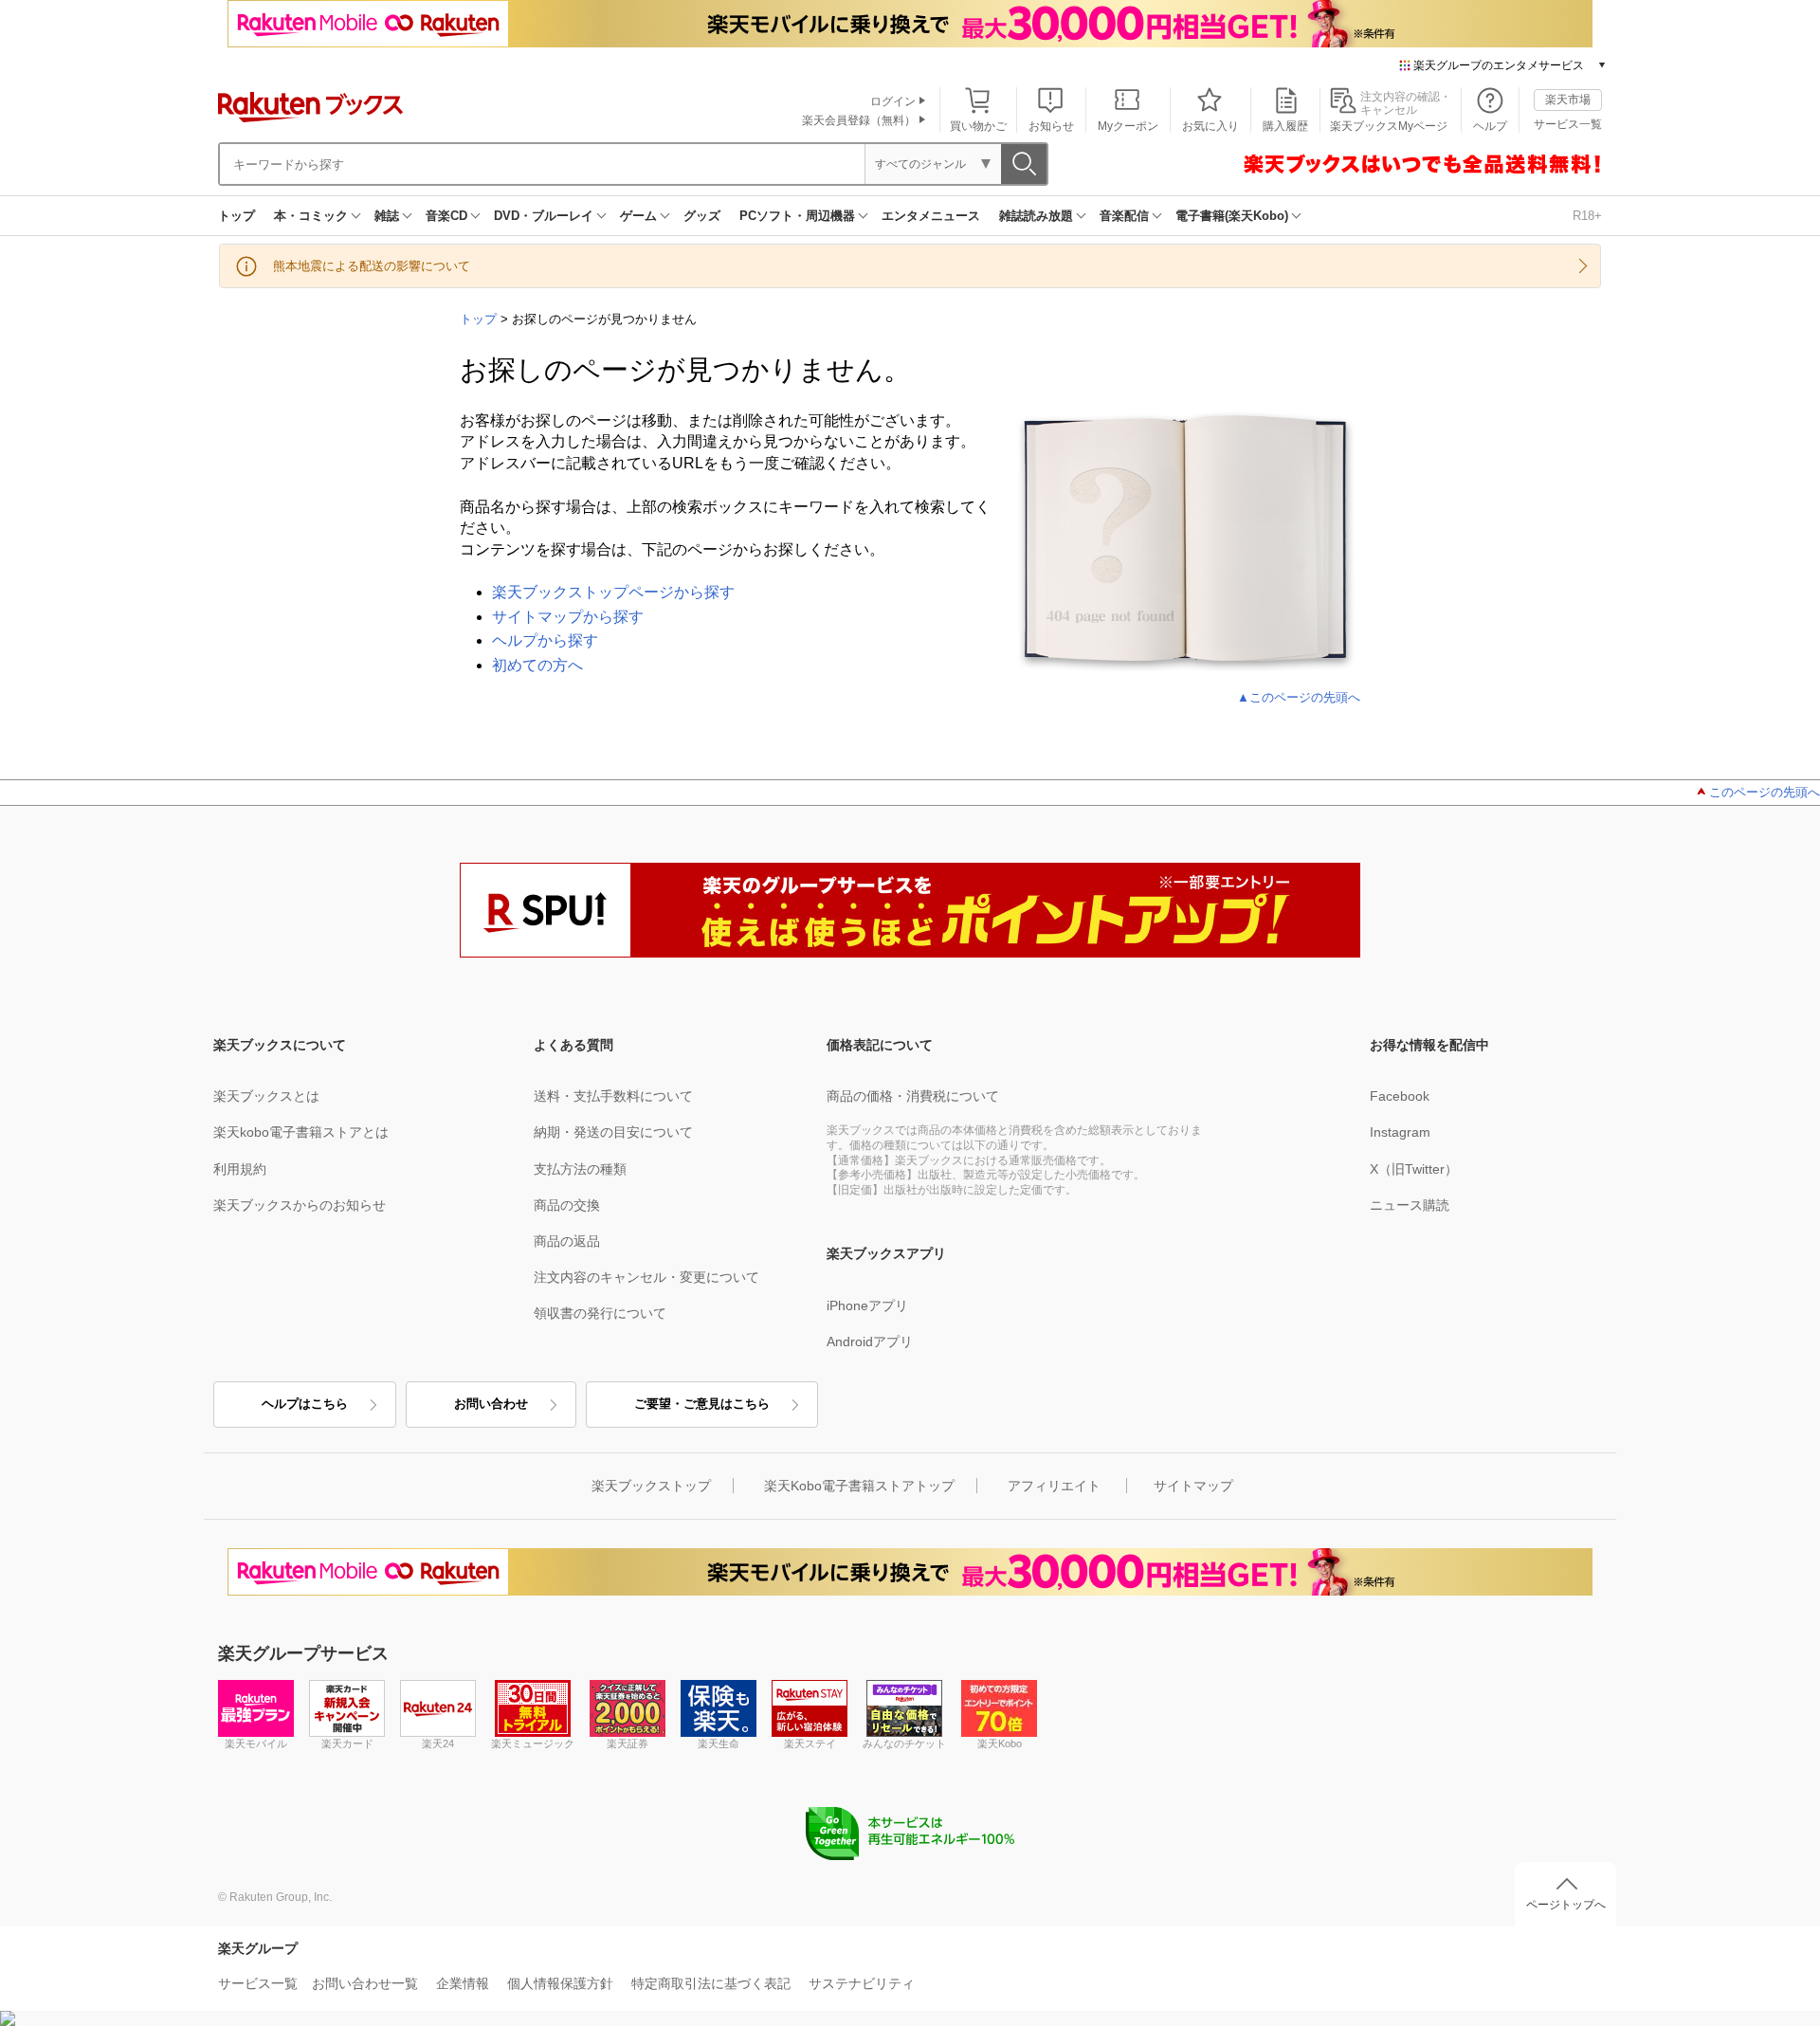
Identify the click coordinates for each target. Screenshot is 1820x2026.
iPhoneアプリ (867, 1305)
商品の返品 (567, 1241)
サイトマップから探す (568, 617)
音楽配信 (1124, 216)
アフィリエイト (1054, 1486)
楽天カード (347, 1743)
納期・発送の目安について (613, 1132)
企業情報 (463, 1983)
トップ (237, 216)
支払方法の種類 (580, 1169)
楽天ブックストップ (651, 1486)
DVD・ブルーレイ (544, 216)
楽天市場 (1568, 100)
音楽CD (446, 216)
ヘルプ (1490, 126)
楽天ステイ (810, 1743)
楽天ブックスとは (266, 1096)
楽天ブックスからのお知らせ (300, 1205)
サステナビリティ (862, 1983)
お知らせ (1051, 126)
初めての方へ (537, 665)
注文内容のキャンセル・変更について (646, 1277)
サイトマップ (1193, 1486)
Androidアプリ (870, 1342)
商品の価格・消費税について (913, 1096)
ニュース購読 (1410, 1205)
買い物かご (978, 126)
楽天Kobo (1000, 1743)
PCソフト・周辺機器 (797, 216)
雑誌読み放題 (1036, 216)
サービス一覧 (1568, 124)
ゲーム (638, 216)
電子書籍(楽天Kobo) (1232, 216)
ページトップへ (1566, 1905)
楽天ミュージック (533, 1743)
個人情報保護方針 (560, 1983)
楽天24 (438, 1743)
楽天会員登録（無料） (859, 120)
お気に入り (1210, 126)
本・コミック (311, 216)
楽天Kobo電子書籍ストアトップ (859, 1486)
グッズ (702, 216)
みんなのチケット (904, 1743)
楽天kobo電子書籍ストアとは (301, 1132)
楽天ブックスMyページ (1389, 126)
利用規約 (240, 1169)
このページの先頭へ (1765, 792)
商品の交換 (567, 1205)
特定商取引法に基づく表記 (711, 1983)
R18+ (1587, 216)
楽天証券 (628, 1743)
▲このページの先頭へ (1299, 697)
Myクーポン (1128, 126)
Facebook (1400, 1096)
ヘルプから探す (545, 640)
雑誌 (387, 216)
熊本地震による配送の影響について (372, 266)
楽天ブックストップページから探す (613, 592)
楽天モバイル (256, 1743)
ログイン (893, 101)
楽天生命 (719, 1743)
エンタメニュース (931, 216)
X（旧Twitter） (1414, 1169)
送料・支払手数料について (613, 1096)
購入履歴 (1285, 126)
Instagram (1400, 1132)
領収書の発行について (600, 1313)
